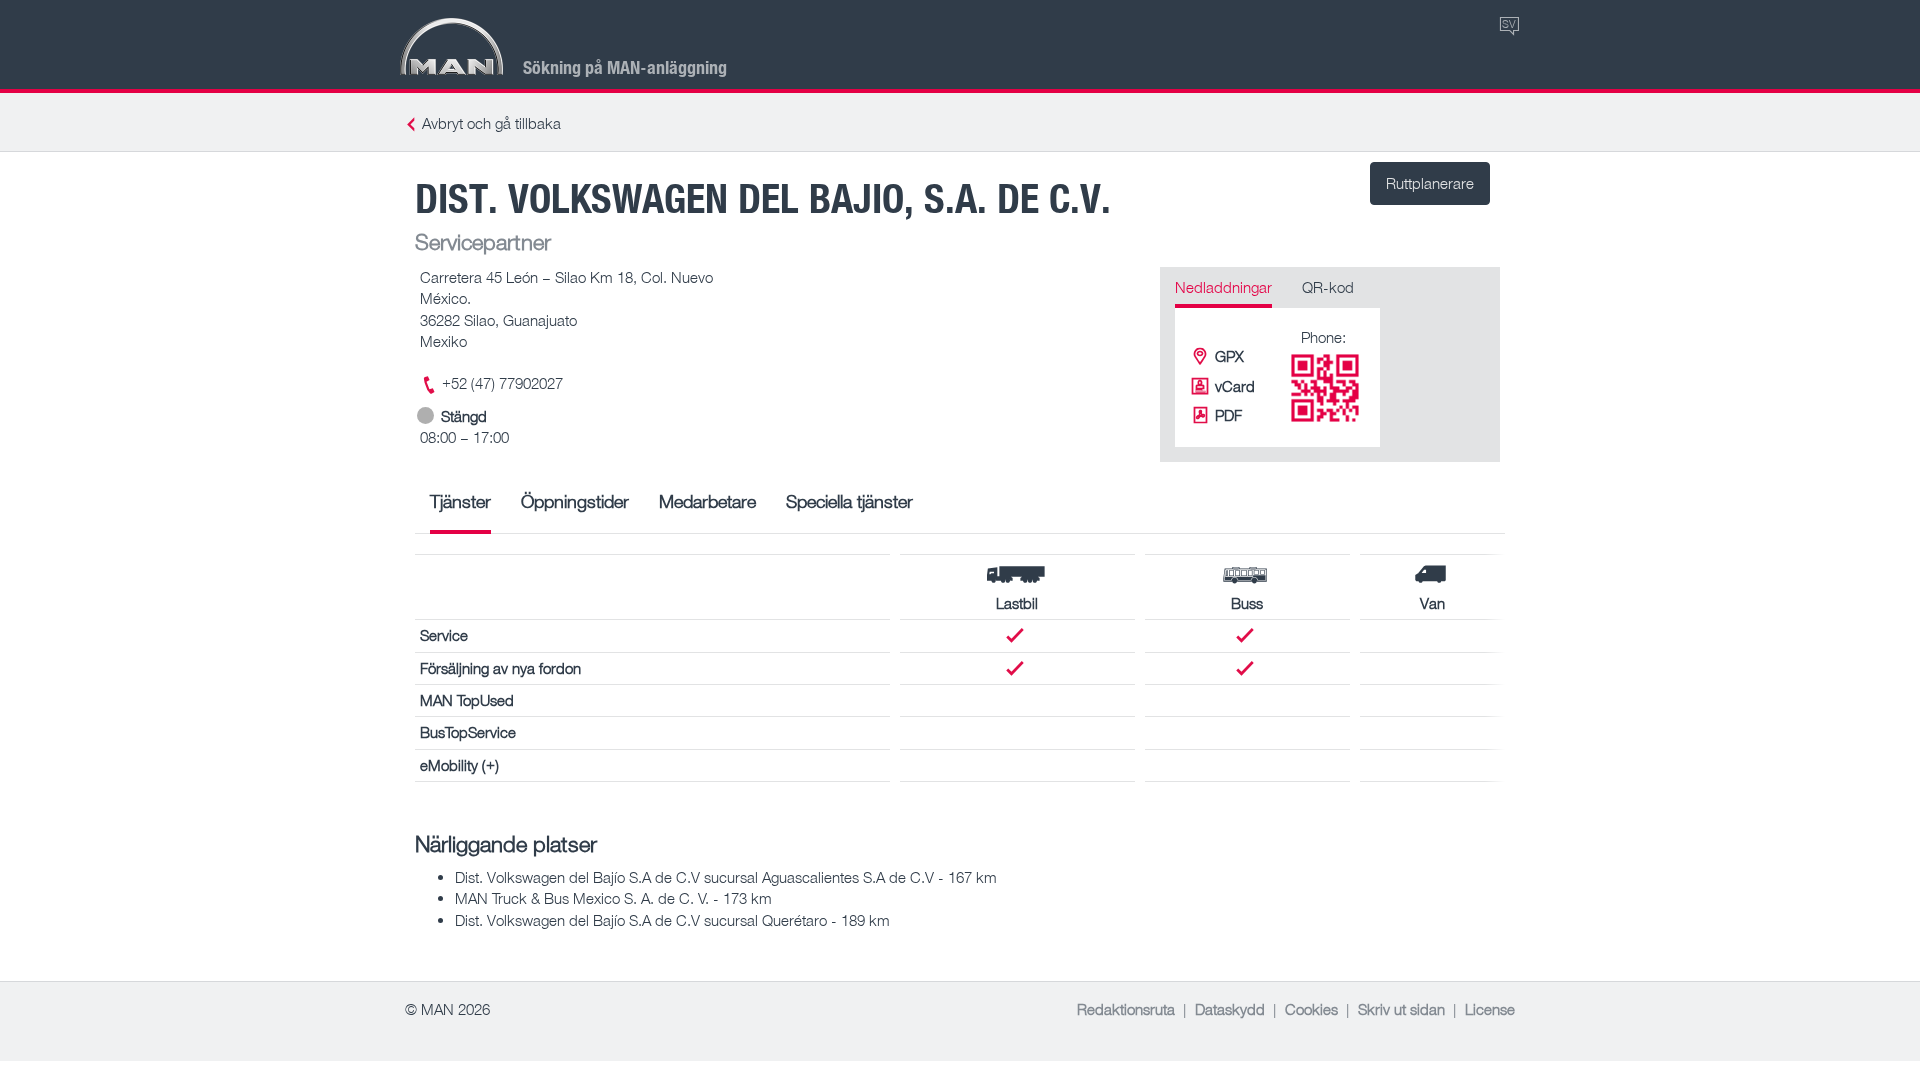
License (1490, 1009)
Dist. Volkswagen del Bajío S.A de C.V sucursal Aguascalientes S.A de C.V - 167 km (726, 877)
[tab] (460, 508)
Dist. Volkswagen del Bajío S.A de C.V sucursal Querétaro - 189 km (672, 920)
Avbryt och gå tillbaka (491, 123)
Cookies (1311, 1009)
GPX (1229, 356)
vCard (1235, 386)
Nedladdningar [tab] (1223, 287)
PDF (1228, 415)
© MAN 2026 (447, 1009)
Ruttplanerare (1430, 183)
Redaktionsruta (1126, 1009)
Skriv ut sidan (1401, 1009)
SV (1509, 23)
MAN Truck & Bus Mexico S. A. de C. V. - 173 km (613, 898)
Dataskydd (1230, 1009)
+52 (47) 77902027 (502, 383)
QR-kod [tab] (1328, 287)
